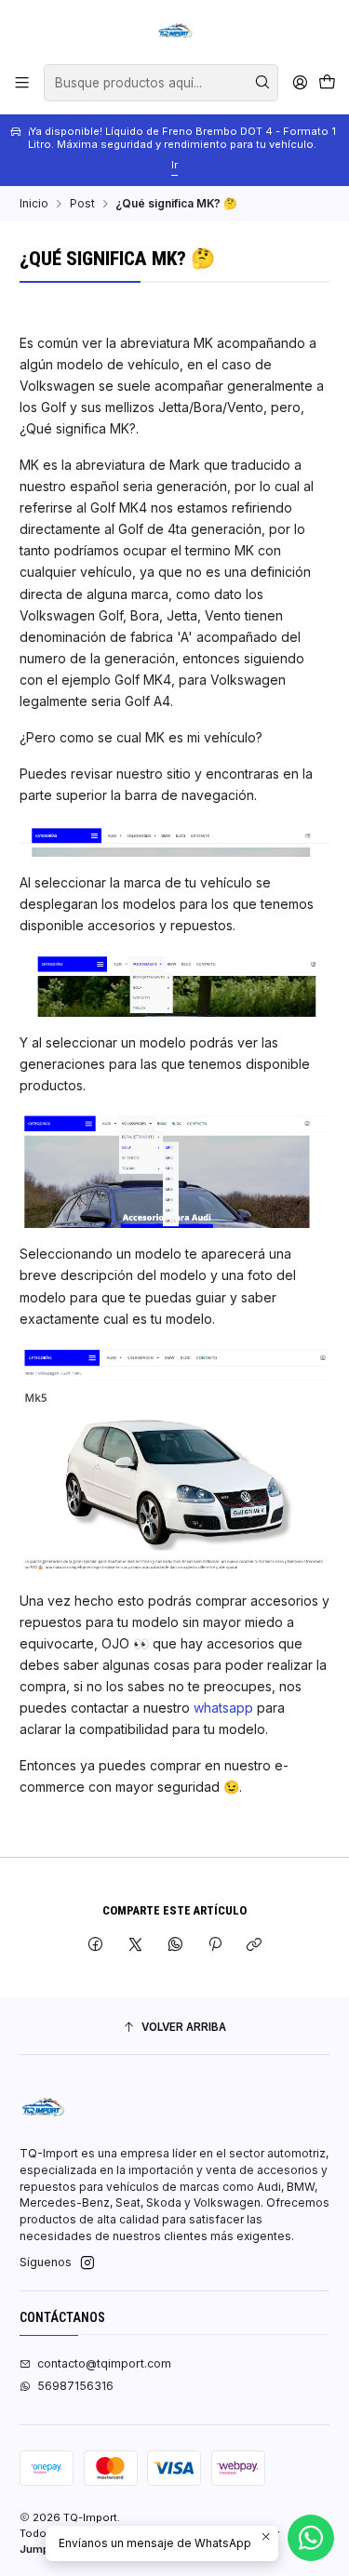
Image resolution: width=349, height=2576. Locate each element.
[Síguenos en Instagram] (87, 2263)
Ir (174, 165)
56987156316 (75, 2386)
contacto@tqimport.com (104, 2363)
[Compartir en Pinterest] (215, 1946)
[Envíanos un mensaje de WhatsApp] (311, 2538)
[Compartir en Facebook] (96, 1946)
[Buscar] (262, 83)
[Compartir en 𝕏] (136, 1946)
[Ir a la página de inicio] (175, 31)
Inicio (34, 204)
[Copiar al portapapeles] (255, 1946)
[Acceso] (300, 83)
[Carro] (327, 83)
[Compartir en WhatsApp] (175, 1946)
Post (82, 204)
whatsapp (223, 1708)
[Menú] (22, 83)
